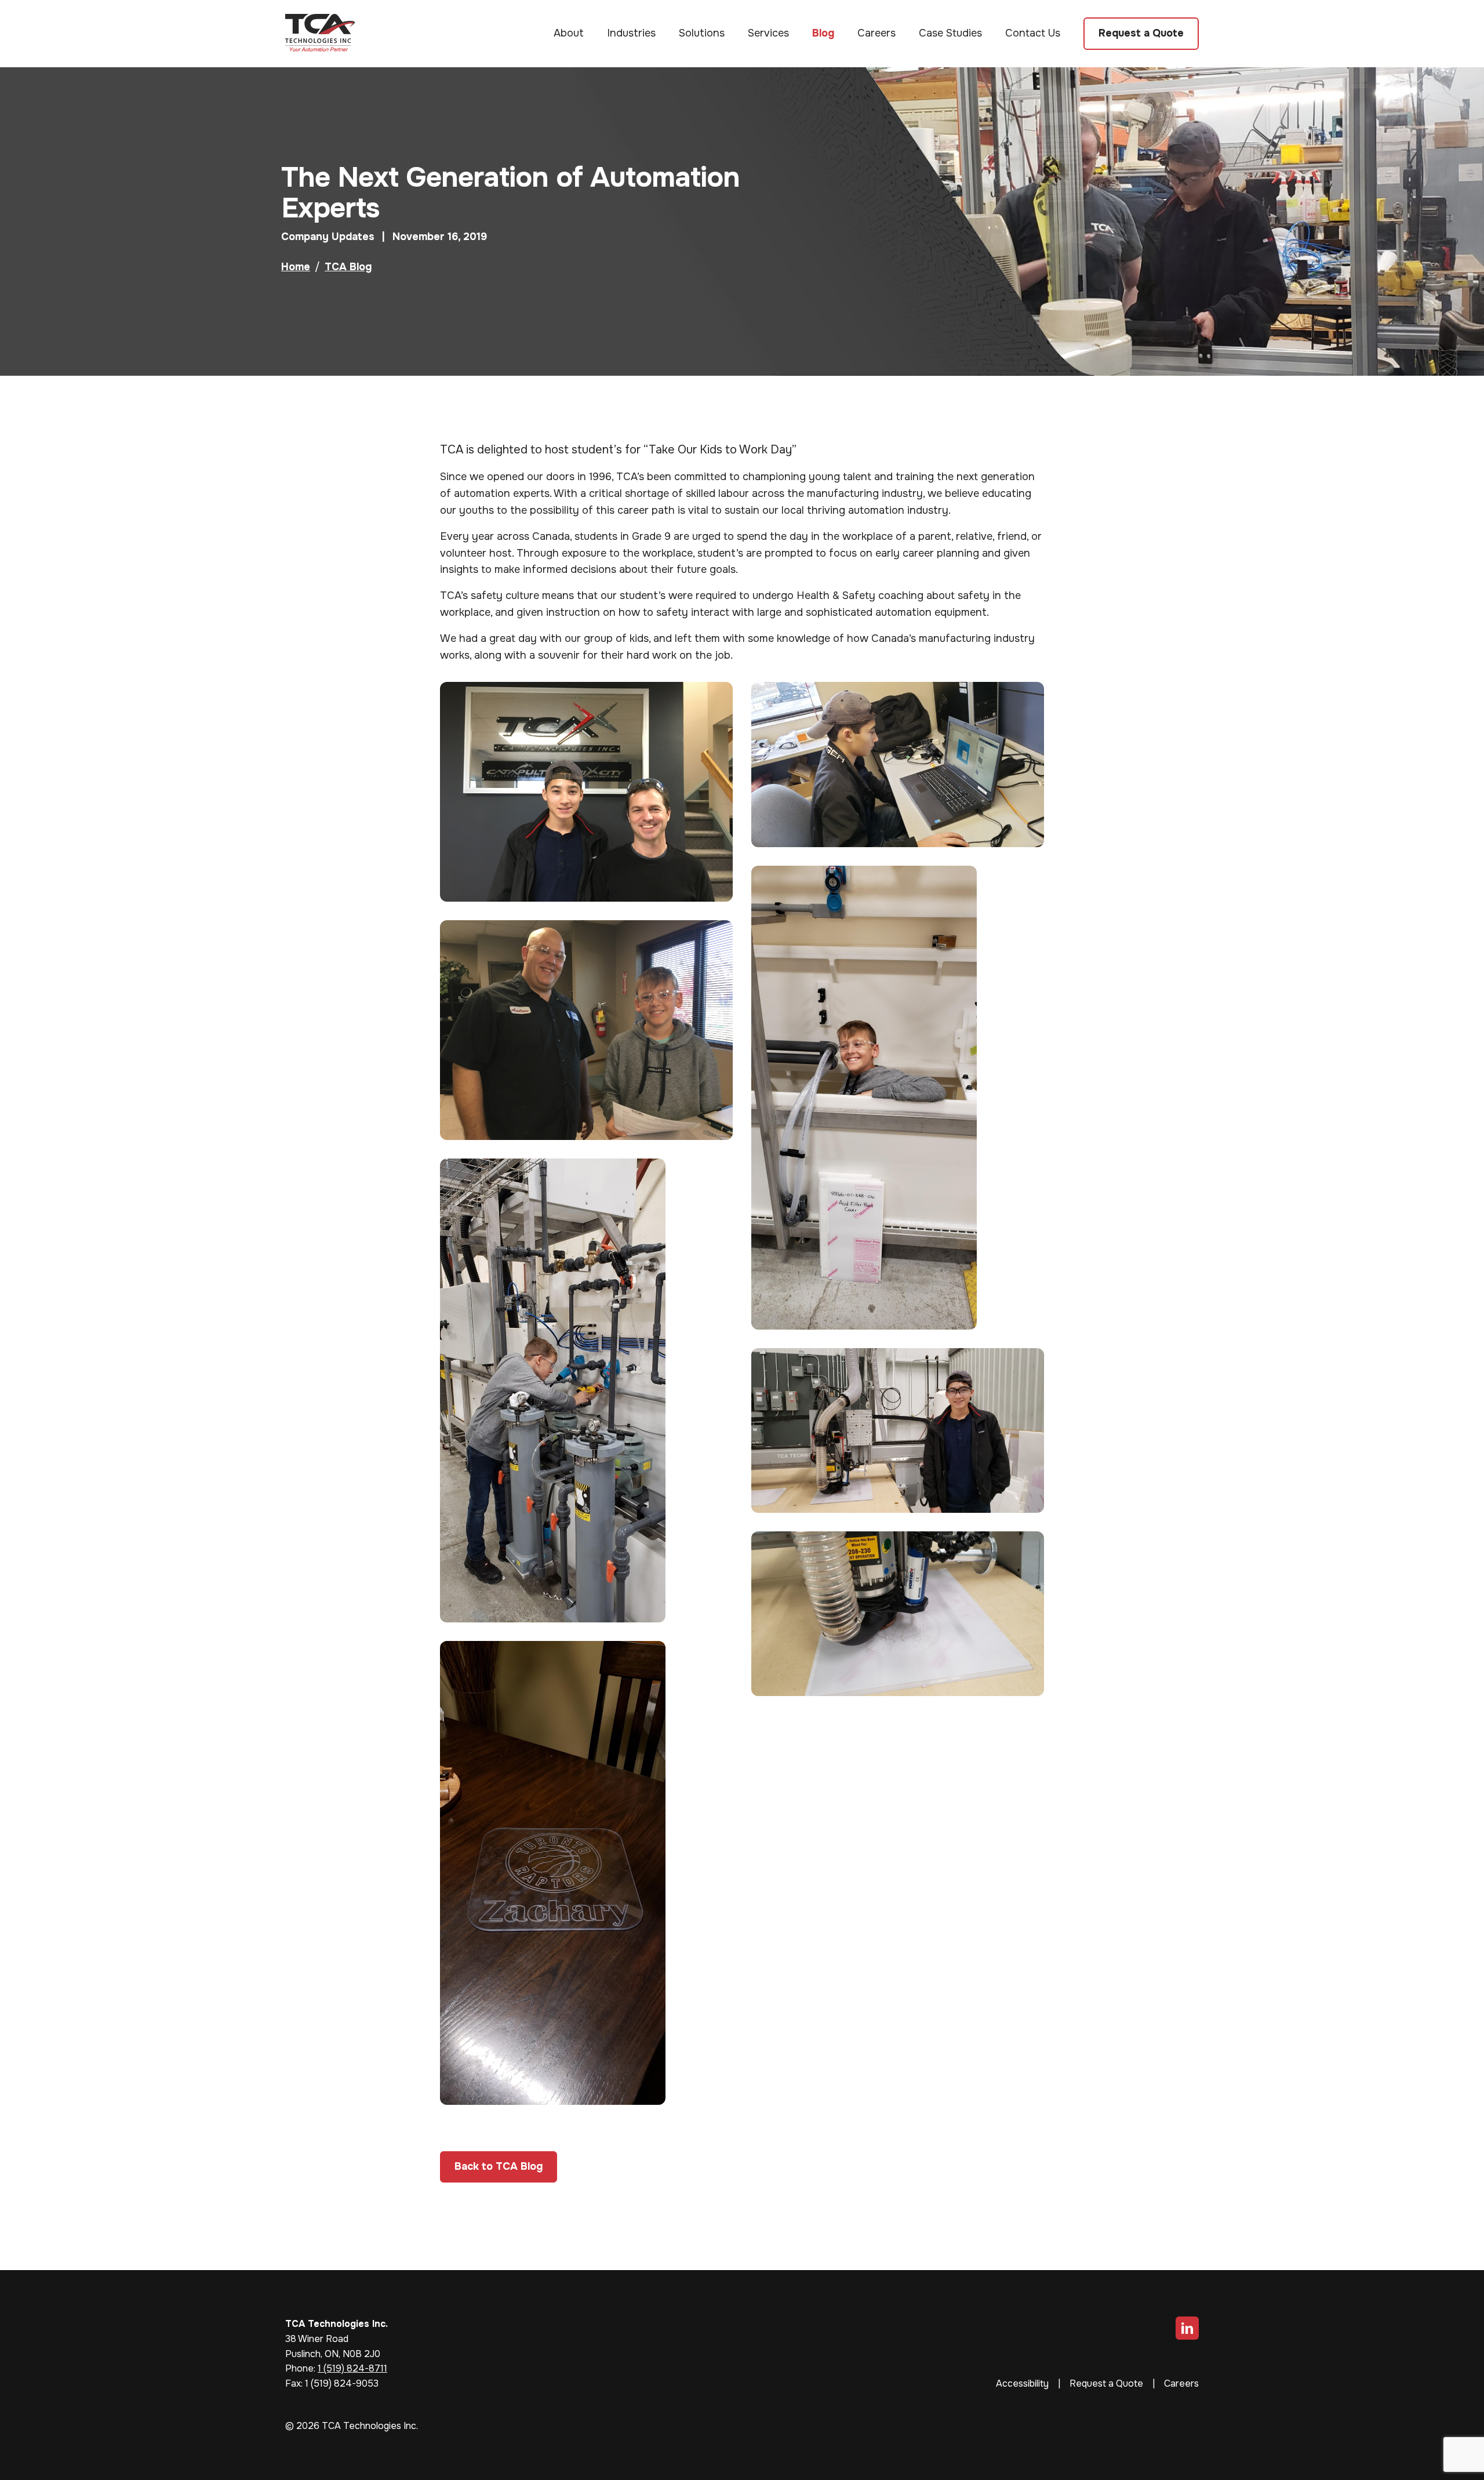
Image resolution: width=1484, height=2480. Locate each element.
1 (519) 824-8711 (352, 2368)
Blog (823, 33)
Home (296, 267)
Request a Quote (1141, 33)
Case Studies (950, 33)
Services (768, 33)
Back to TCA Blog (499, 2166)
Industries (631, 33)
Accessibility (1022, 2383)
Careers (876, 33)
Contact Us (1033, 33)
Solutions (702, 33)
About (569, 33)
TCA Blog (348, 267)
